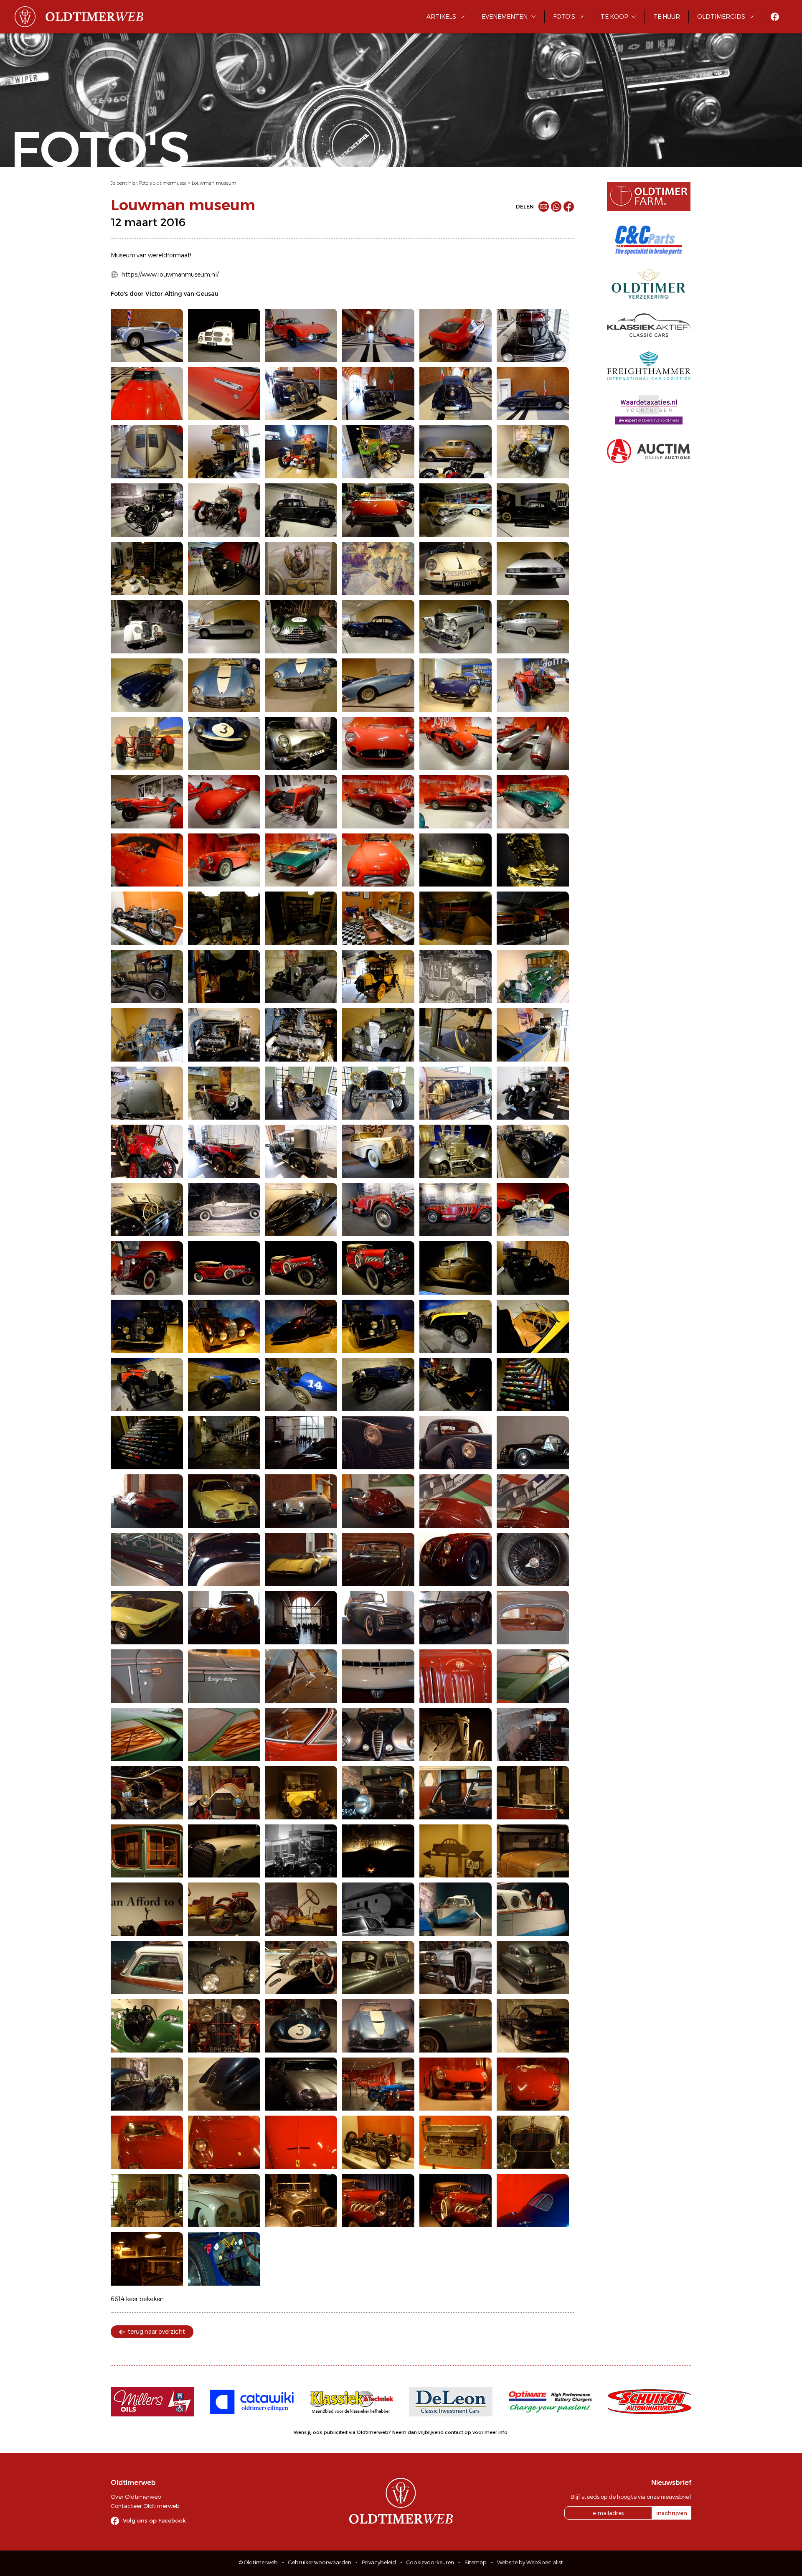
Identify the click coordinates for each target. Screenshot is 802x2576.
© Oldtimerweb (258, 2562)
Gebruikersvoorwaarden (320, 2562)
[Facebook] (569, 207)
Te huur (667, 17)
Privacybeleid (379, 2562)
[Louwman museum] (147, 335)
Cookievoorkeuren (430, 2562)
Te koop (614, 17)
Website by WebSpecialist (530, 2562)
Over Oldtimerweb (136, 2497)
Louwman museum (214, 183)
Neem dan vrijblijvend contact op (432, 2432)
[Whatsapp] (556, 207)
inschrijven (672, 2513)
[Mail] (544, 207)
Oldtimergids (721, 17)
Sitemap (476, 2562)
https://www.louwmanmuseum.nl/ (170, 274)
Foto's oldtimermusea (163, 183)
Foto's (564, 17)
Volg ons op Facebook (154, 2520)
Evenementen (505, 17)
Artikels (441, 17)
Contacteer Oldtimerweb (145, 2506)
